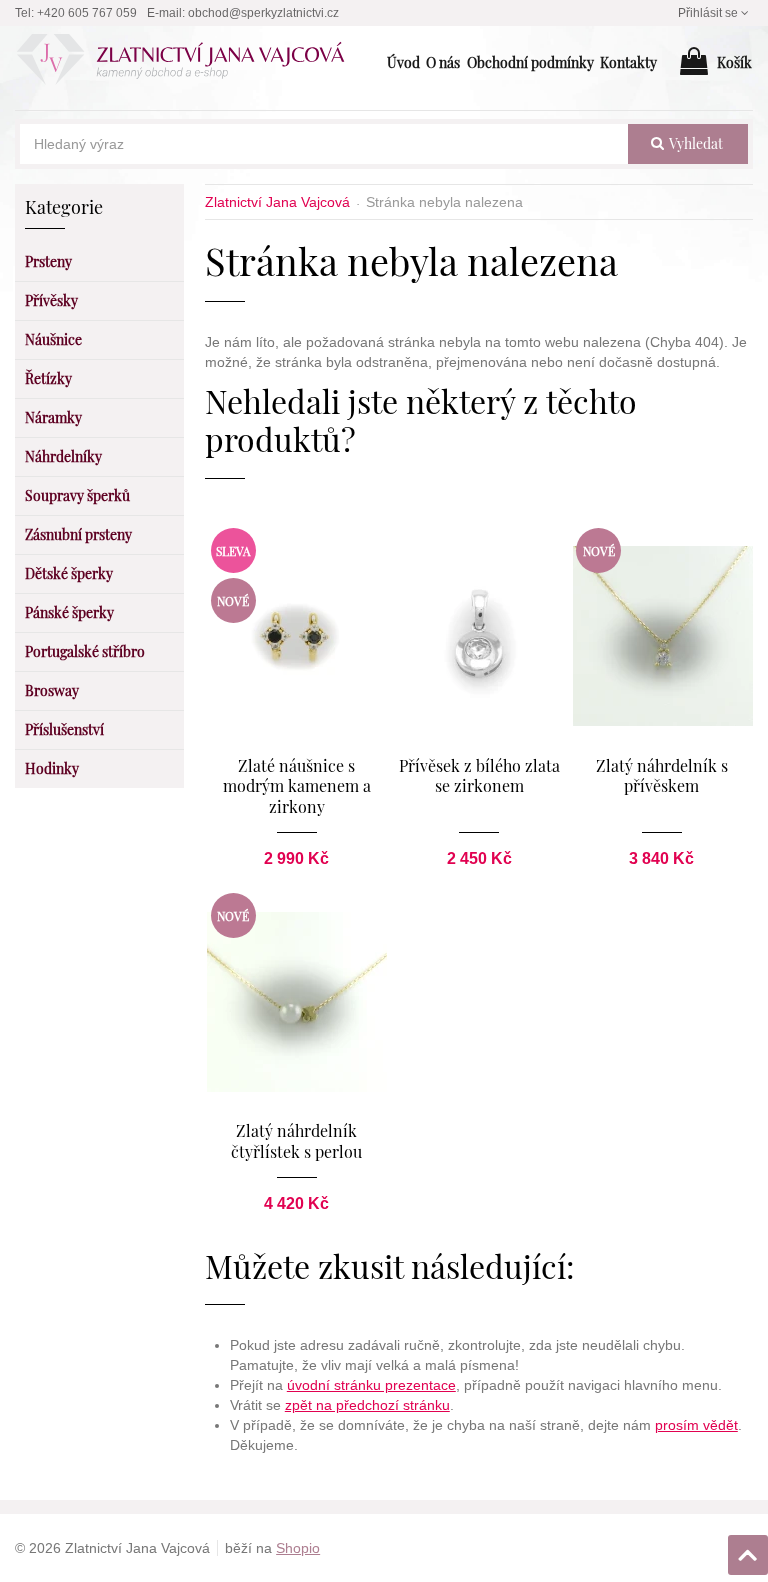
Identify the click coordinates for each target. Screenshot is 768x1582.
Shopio (298, 1548)
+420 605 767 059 (87, 13)
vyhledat (694, 143)
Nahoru (750, 1549)
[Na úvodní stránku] (191, 63)
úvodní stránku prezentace (371, 1385)
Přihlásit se (708, 13)
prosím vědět (696, 1425)
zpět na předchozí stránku (367, 1405)
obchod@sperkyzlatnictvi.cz (263, 13)
